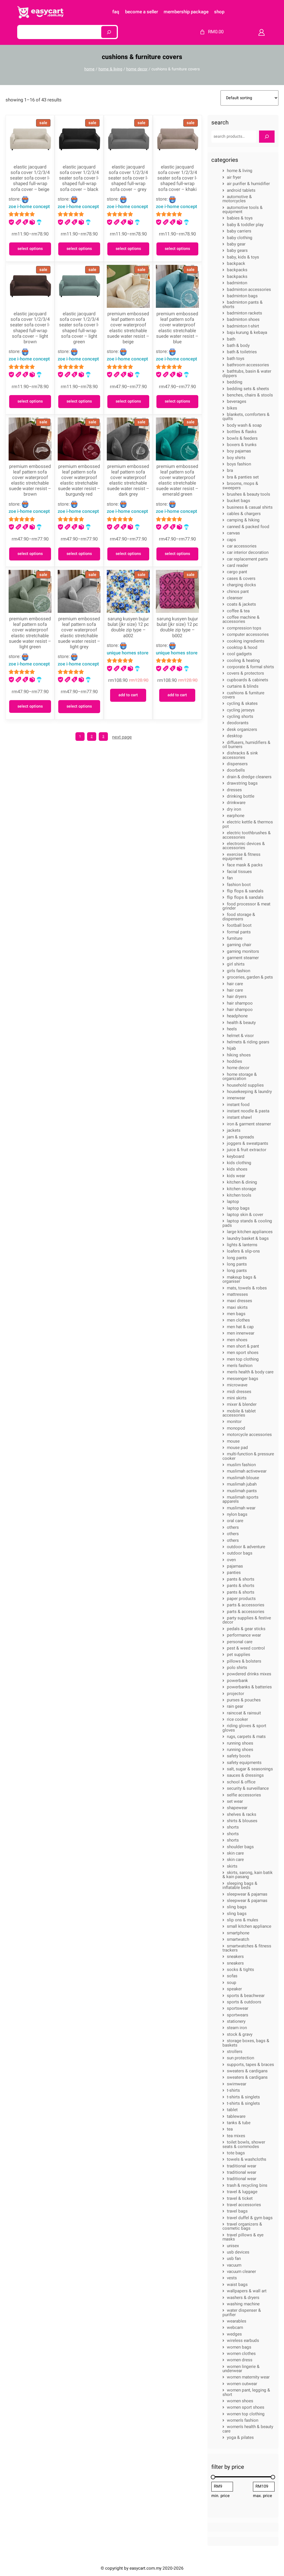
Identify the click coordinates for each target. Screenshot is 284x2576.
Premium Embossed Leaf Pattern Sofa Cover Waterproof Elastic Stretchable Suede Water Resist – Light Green (30, 633)
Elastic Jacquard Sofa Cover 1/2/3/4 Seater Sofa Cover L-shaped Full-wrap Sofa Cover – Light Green (79, 328)
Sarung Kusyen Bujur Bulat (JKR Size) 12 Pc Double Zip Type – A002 (128, 627)
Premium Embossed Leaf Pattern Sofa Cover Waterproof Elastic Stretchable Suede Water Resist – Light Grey (79, 633)
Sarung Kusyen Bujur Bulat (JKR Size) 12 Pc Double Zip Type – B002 (177, 627)
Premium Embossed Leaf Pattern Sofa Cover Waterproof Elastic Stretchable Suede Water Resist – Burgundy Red (79, 481)
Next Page (122, 737)
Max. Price (263, 2496)
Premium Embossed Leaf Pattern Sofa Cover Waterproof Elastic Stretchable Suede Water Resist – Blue (177, 328)
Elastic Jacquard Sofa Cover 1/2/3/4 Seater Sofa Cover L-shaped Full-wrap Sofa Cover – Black (79, 178)
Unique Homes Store (128, 653)
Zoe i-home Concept (29, 207)
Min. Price (220, 2496)
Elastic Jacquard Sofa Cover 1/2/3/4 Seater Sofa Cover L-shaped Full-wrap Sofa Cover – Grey (128, 178)
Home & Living (110, 69)
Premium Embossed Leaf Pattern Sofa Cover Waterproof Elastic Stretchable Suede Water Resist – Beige (128, 328)
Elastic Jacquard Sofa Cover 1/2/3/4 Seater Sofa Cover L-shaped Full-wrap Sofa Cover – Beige (30, 178)
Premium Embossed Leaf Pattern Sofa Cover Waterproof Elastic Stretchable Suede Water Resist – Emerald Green (177, 481)
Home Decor (137, 69)
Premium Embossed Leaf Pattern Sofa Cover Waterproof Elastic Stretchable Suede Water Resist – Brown (30, 481)
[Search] (109, 32)
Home (89, 69)
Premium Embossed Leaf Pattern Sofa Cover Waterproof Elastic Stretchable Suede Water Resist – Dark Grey (128, 481)
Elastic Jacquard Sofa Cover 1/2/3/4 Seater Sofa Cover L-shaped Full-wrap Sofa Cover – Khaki (177, 178)
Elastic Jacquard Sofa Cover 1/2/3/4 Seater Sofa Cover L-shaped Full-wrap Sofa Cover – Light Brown (30, 328)
